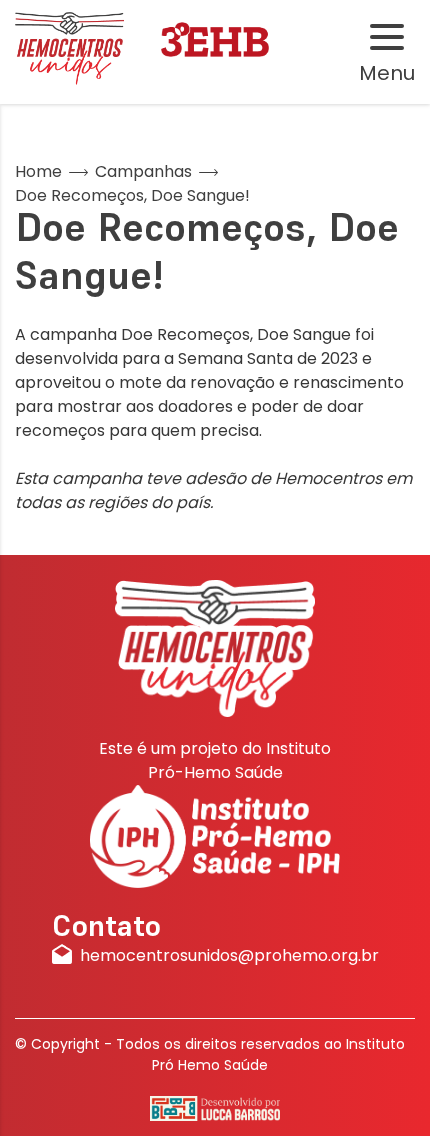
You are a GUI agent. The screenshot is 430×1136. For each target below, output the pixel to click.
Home (38, 171)
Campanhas (143, 171)
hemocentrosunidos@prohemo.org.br (229, 955)
